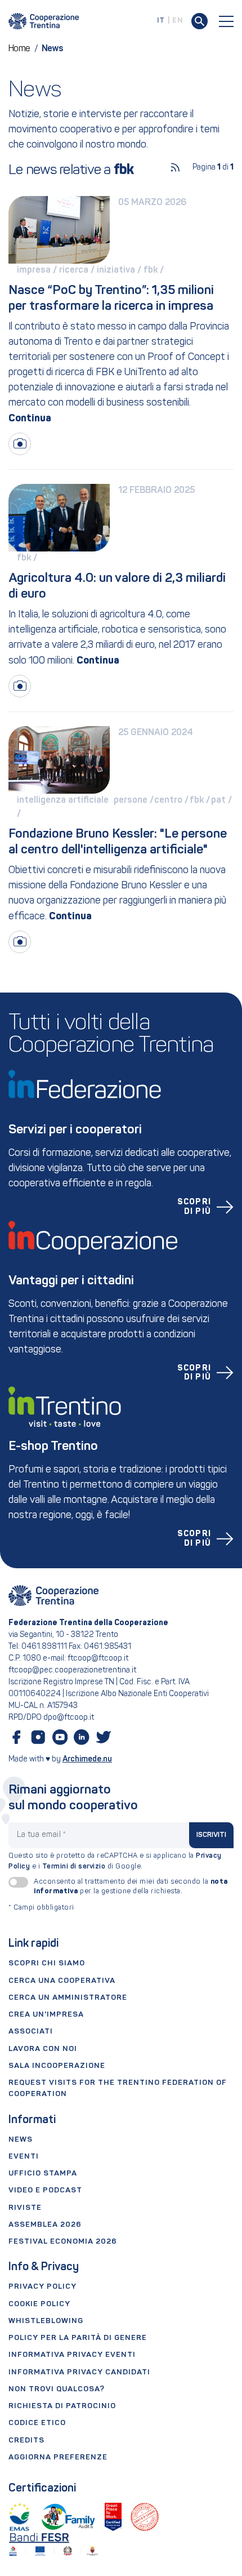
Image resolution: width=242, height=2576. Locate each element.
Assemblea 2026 (45, 2225)
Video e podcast (45, 2190)
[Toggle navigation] (226, 21)
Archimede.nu (87, 1759)
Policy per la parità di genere (78, 2338)
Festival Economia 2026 (63, 2242)
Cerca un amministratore (68, 1998)
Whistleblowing (46, 2321)
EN (178, 21)
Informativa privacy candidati (79, 2372)
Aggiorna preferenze (58, 2457)
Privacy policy (42, 2287)
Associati (31, 2032)
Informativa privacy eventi (72, 2355)
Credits (26, 2441)
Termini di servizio (74, 1867)
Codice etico (37, 2423)
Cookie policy (39, 2304)
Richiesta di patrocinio (62, 2406)
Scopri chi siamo (47, 1963)
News (21, 2140)
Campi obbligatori (41, 1908)
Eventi (24, 2157)
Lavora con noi (43, 2049)
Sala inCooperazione (57, 2066)
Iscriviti (212, 1835)
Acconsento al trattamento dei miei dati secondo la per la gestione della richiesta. (131, 1887)
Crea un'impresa (46, 2015)
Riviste (25, 2208)
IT (161, 21)
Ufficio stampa (43, 2174)
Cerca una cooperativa (62, 1981)
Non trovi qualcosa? (57, 2389)
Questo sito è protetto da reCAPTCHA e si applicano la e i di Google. (115, 1861)
